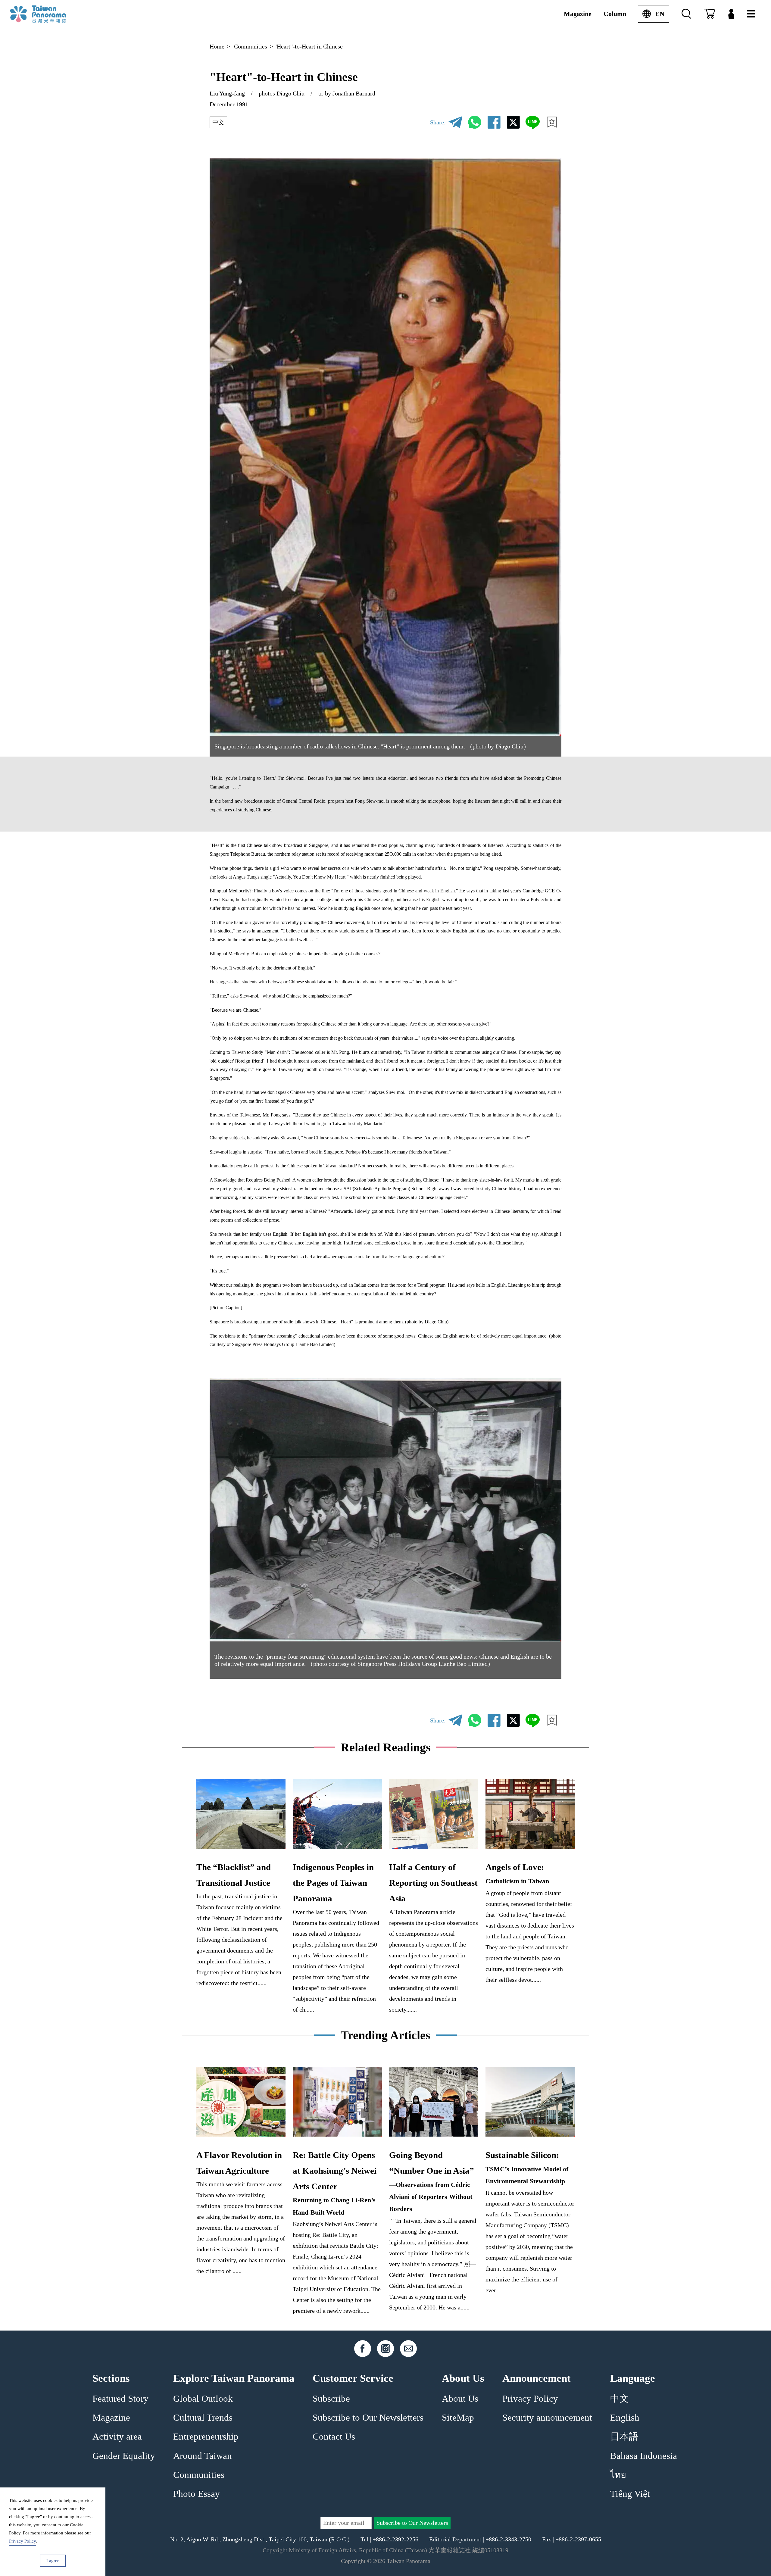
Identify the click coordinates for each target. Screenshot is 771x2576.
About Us (460, 2399)
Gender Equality (124, 2456)
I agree (53, 2561)
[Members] (731, 14)
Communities (251, 46)
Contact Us (334, 2437)
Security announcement (547, 2418)
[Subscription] (710, 14)
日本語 (624, 2437)
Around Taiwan (203, 2456)
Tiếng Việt (630, 2494)
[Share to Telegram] (455, 122)
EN (660, 14)
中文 (218, 122)
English (625, 2418)
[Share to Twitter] (513, 122)
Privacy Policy (530, 2399)
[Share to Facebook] (494, 122)
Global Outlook (203, 2399)
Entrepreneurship (206, 2437)
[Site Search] (686, 14)
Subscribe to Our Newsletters (368, 2418)
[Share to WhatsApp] (475, 122)
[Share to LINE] (532, 122)
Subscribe (331, 2399)
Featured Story (120, 2399)
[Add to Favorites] (552, 122)
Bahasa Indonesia (644, 2456)
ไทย (618, 2475)
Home (217, 46)
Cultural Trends (203, 2418)
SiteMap (458, 2418)
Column (615, 14)
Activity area (117, 2437)
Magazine (578, 14)
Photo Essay (197, 2494)
